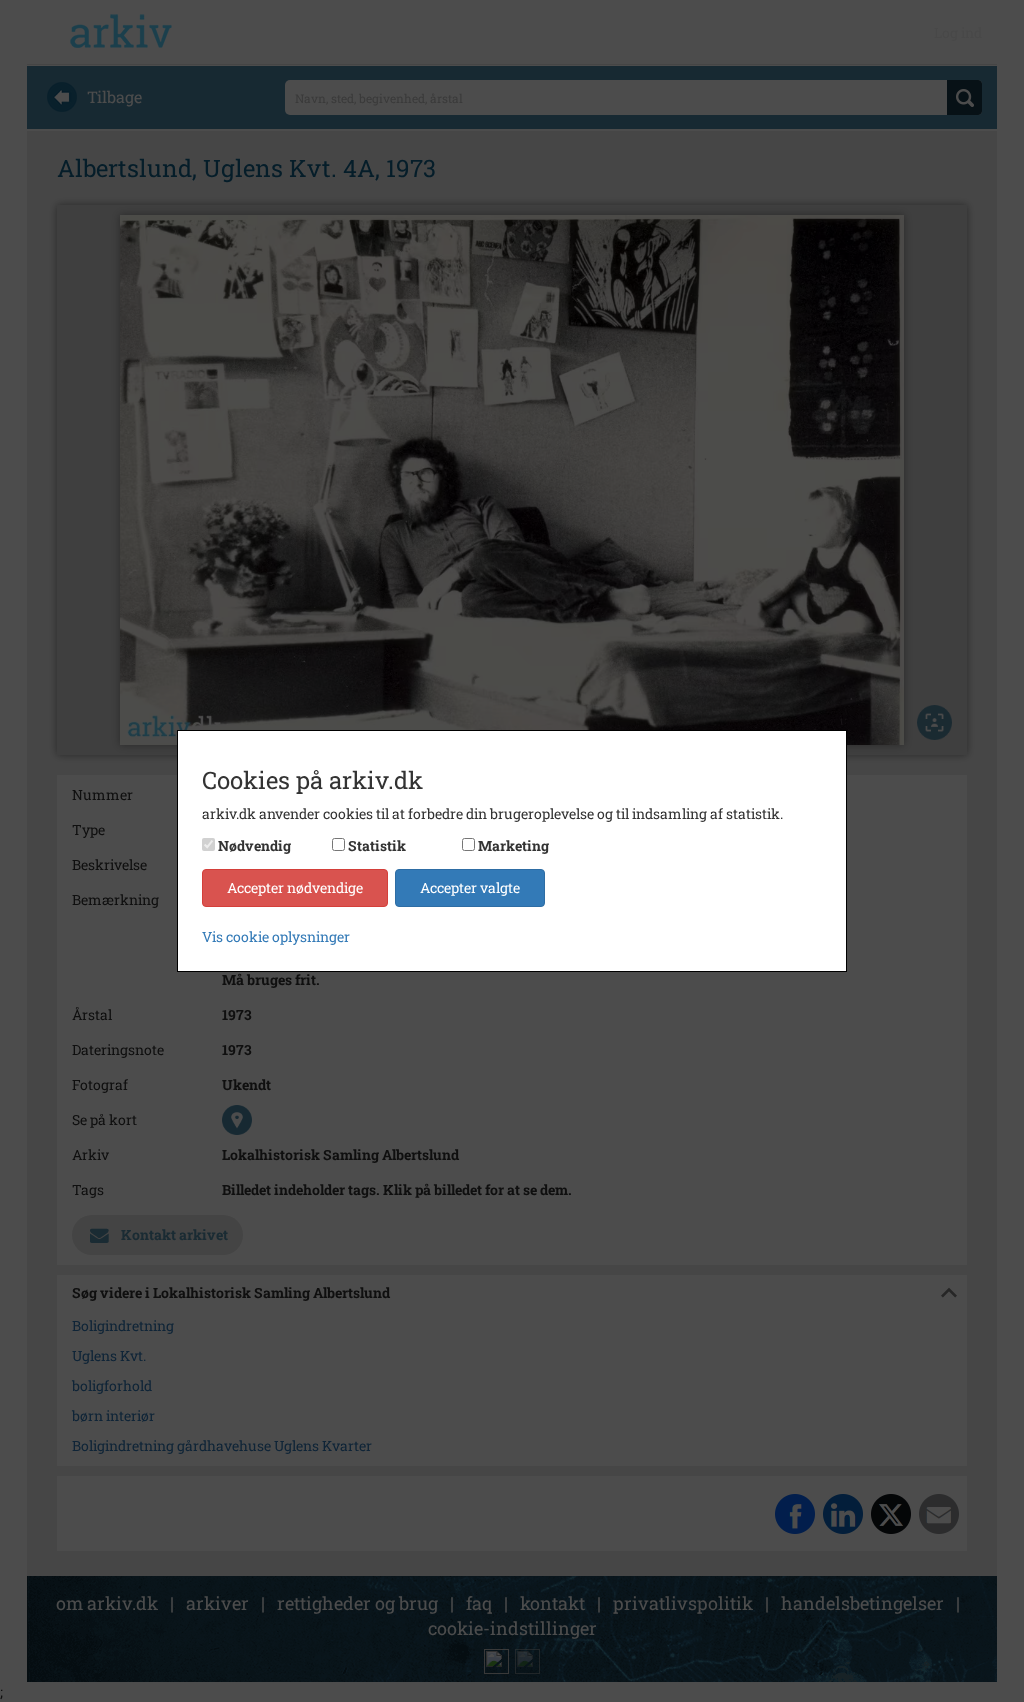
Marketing (513, 845)
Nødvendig (254, 845)
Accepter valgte (470, 887)
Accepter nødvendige (295, 887)
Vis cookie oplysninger (276, 936)
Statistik (377, 845)
